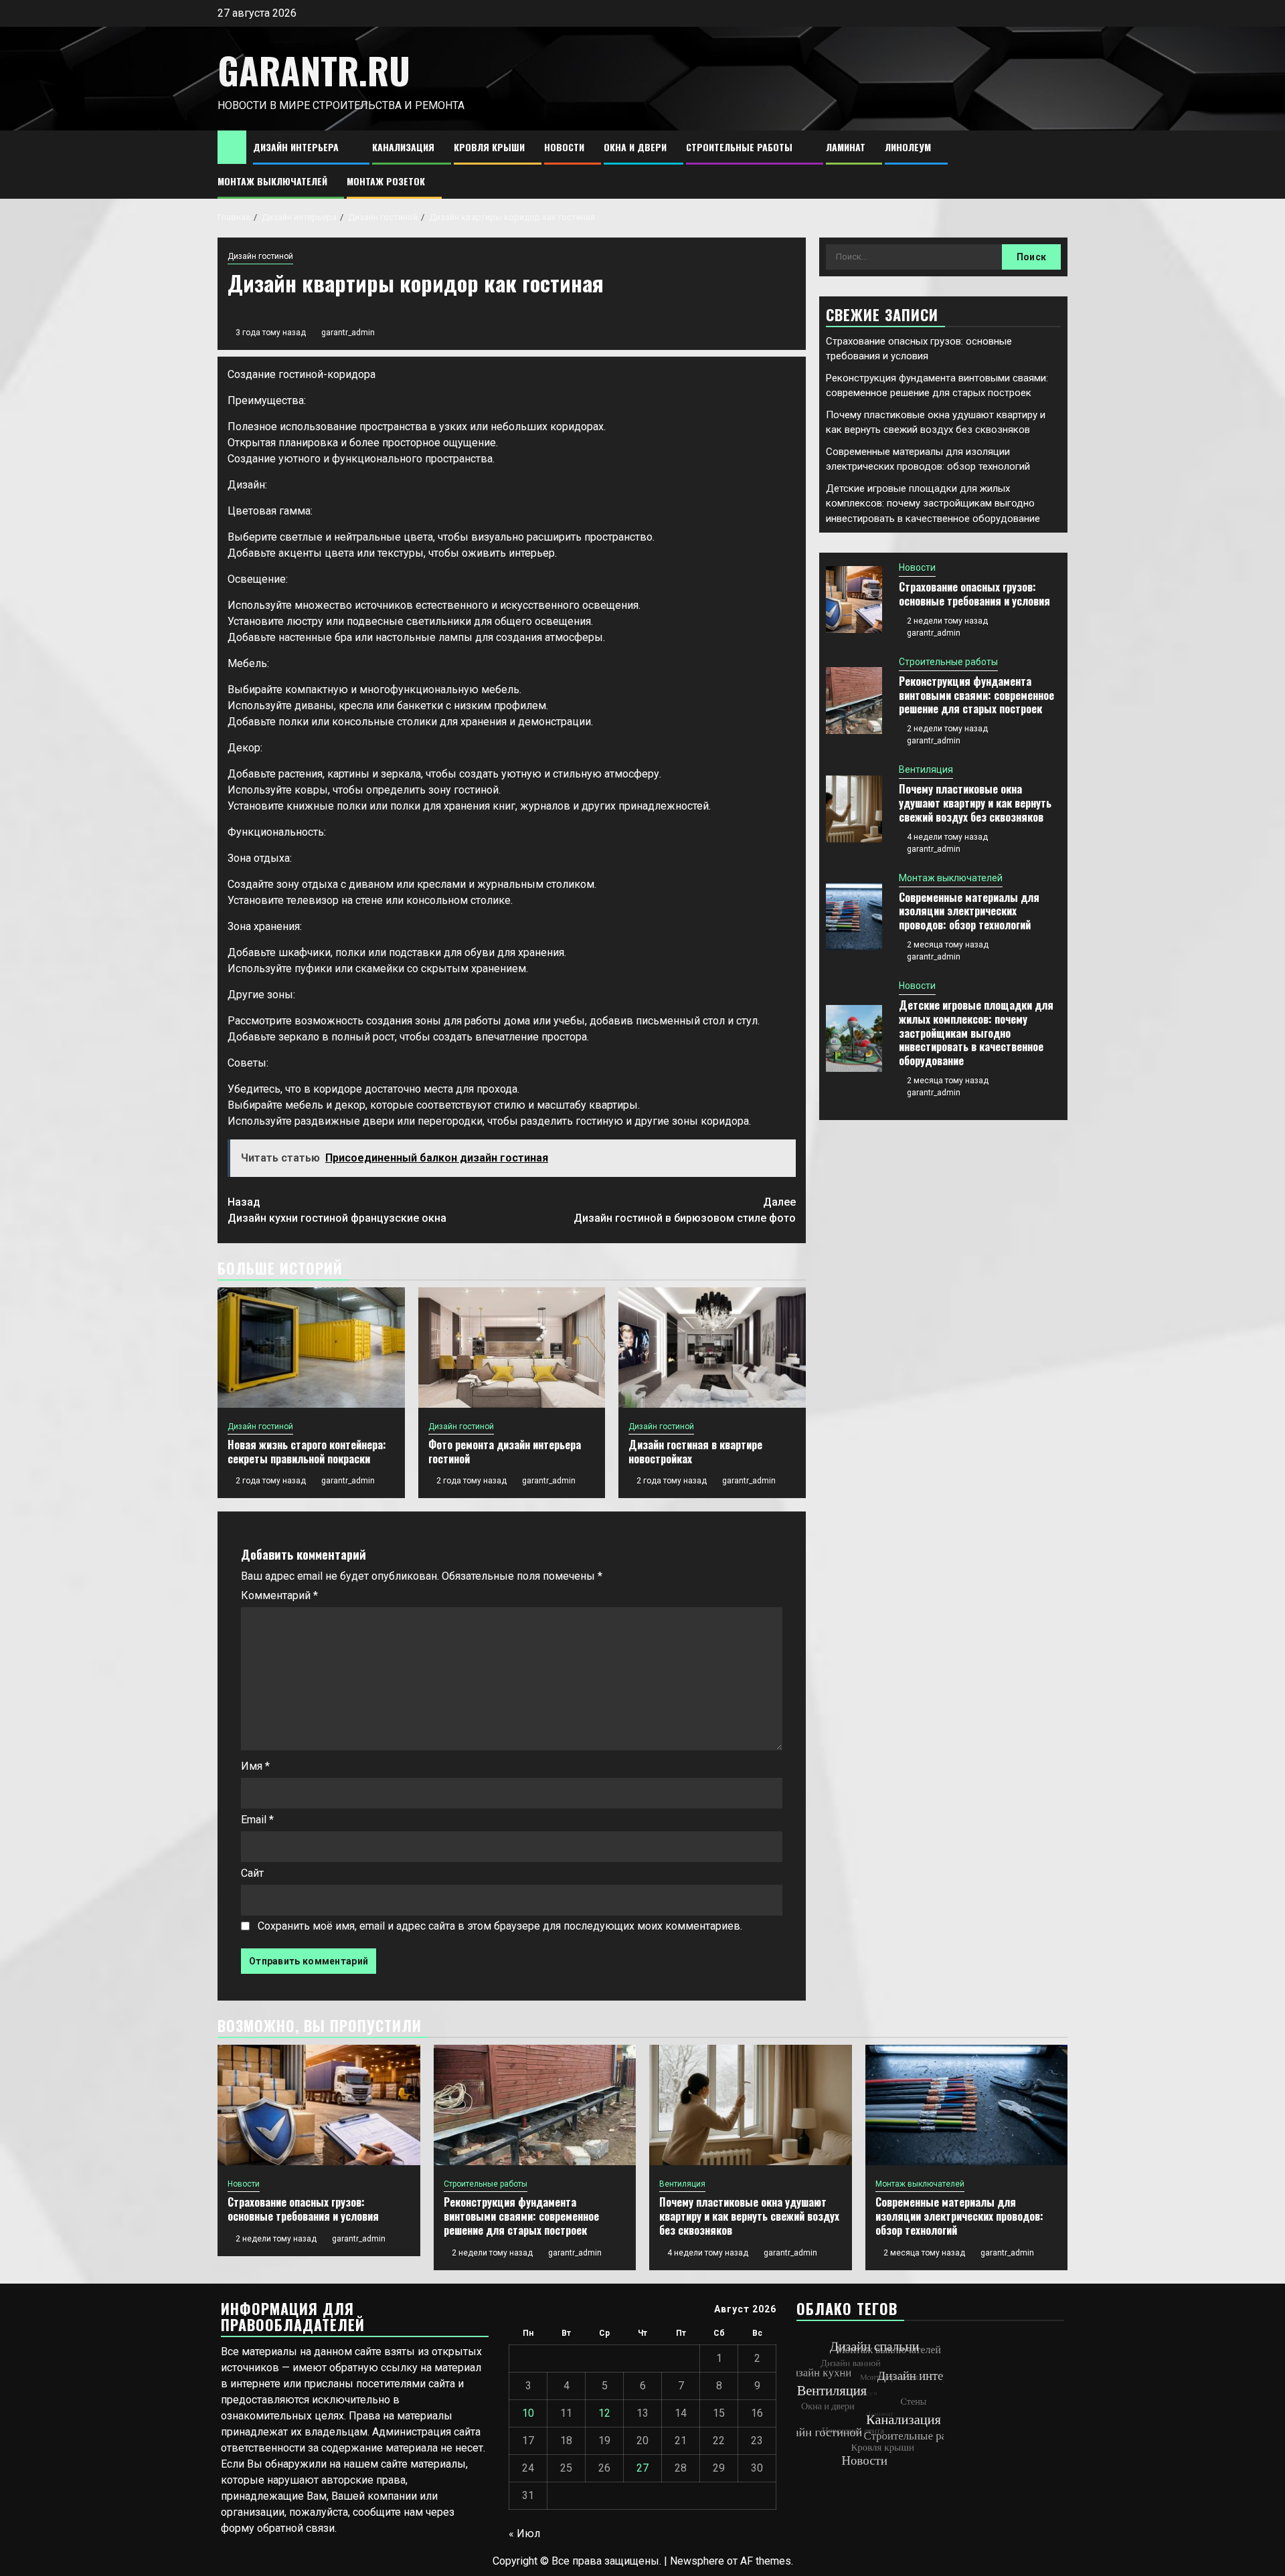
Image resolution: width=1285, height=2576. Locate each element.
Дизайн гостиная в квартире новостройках (695, 1452)
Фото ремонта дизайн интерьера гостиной (505, 1452)
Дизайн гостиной (260, 256)
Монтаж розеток (386, 181)
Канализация (403, 147)
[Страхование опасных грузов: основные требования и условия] (854, 600)
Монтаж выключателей (272, 181)
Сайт (252, 1873)
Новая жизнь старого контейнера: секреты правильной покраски (307, 1452)
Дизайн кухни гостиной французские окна (337, 1210)
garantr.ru (314, 70)
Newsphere (697, 2561)
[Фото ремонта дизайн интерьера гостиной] (512, 1348)
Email (257, 1820)
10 (528, 2413)
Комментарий (279, 1595)
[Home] (232, 147)
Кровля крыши (489, 147)
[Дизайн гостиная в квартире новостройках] (712, 1348)
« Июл (524, 2534)
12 (604, 2413)
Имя (255, 1766)
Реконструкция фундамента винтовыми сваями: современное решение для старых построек (976, 695)
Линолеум (908, 147)
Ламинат (846, 147)
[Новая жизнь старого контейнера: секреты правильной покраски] (311, 1348)
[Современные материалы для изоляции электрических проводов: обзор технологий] (854, 917)
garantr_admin (348, 333)
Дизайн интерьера (296, 147)
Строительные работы (739, 147)
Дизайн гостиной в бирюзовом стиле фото (685, 1210)
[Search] (1058, 165)
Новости (564, 147)
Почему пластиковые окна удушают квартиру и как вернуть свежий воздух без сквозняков (975, 803)
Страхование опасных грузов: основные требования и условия (974, 594)
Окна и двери (635, 147)
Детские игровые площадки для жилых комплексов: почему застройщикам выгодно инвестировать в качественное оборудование (933, 503)
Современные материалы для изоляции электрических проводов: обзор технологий (969, 911)
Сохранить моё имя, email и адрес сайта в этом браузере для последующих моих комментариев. (500, 1926)
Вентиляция (926, 769)
